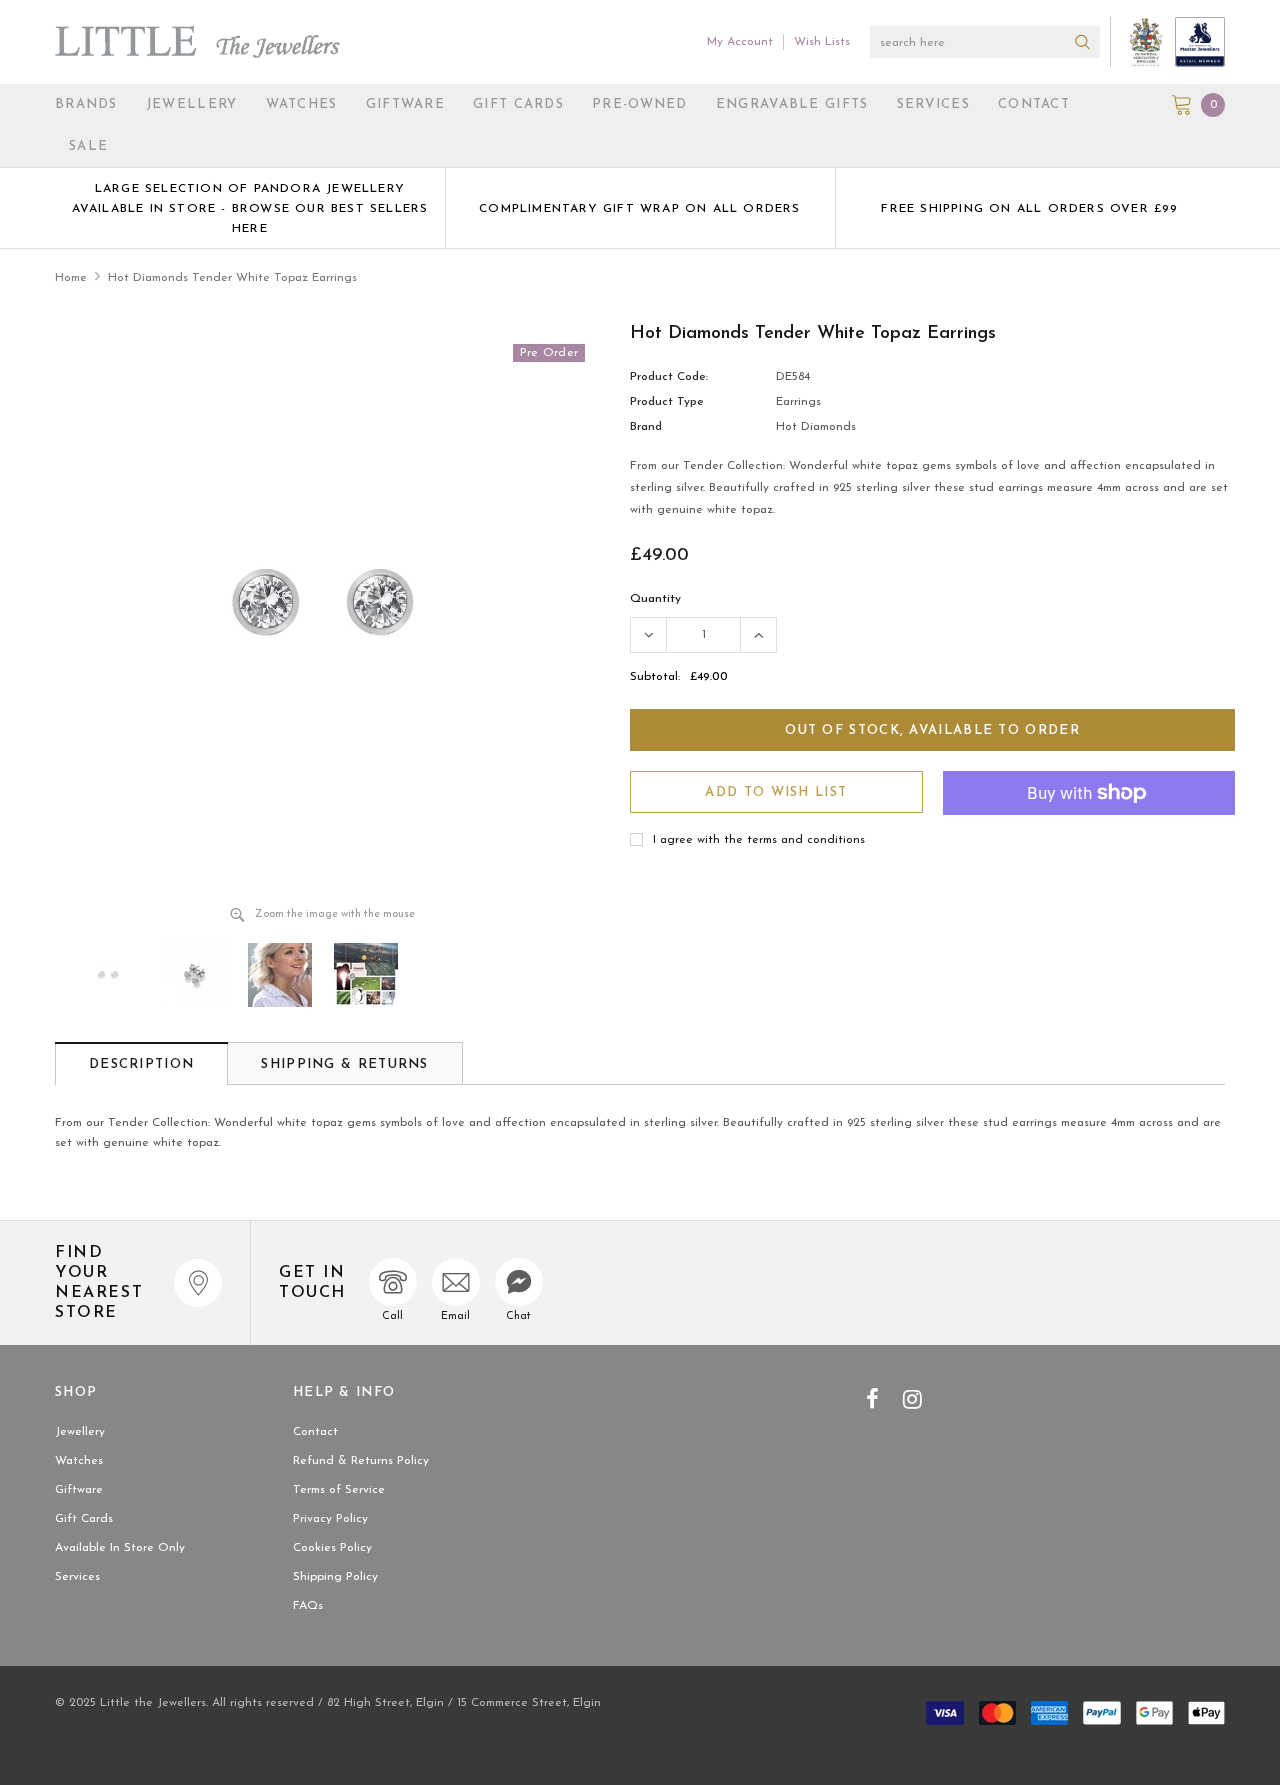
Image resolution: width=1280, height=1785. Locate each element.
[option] (250, 208)
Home (71, 278)
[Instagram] (912, 1399)
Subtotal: (655, 677)
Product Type (667, 402)
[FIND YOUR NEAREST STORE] (198, 1283)
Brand (646, 427)
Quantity (655, 599)
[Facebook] (872, 1399)
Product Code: (669, 377)
